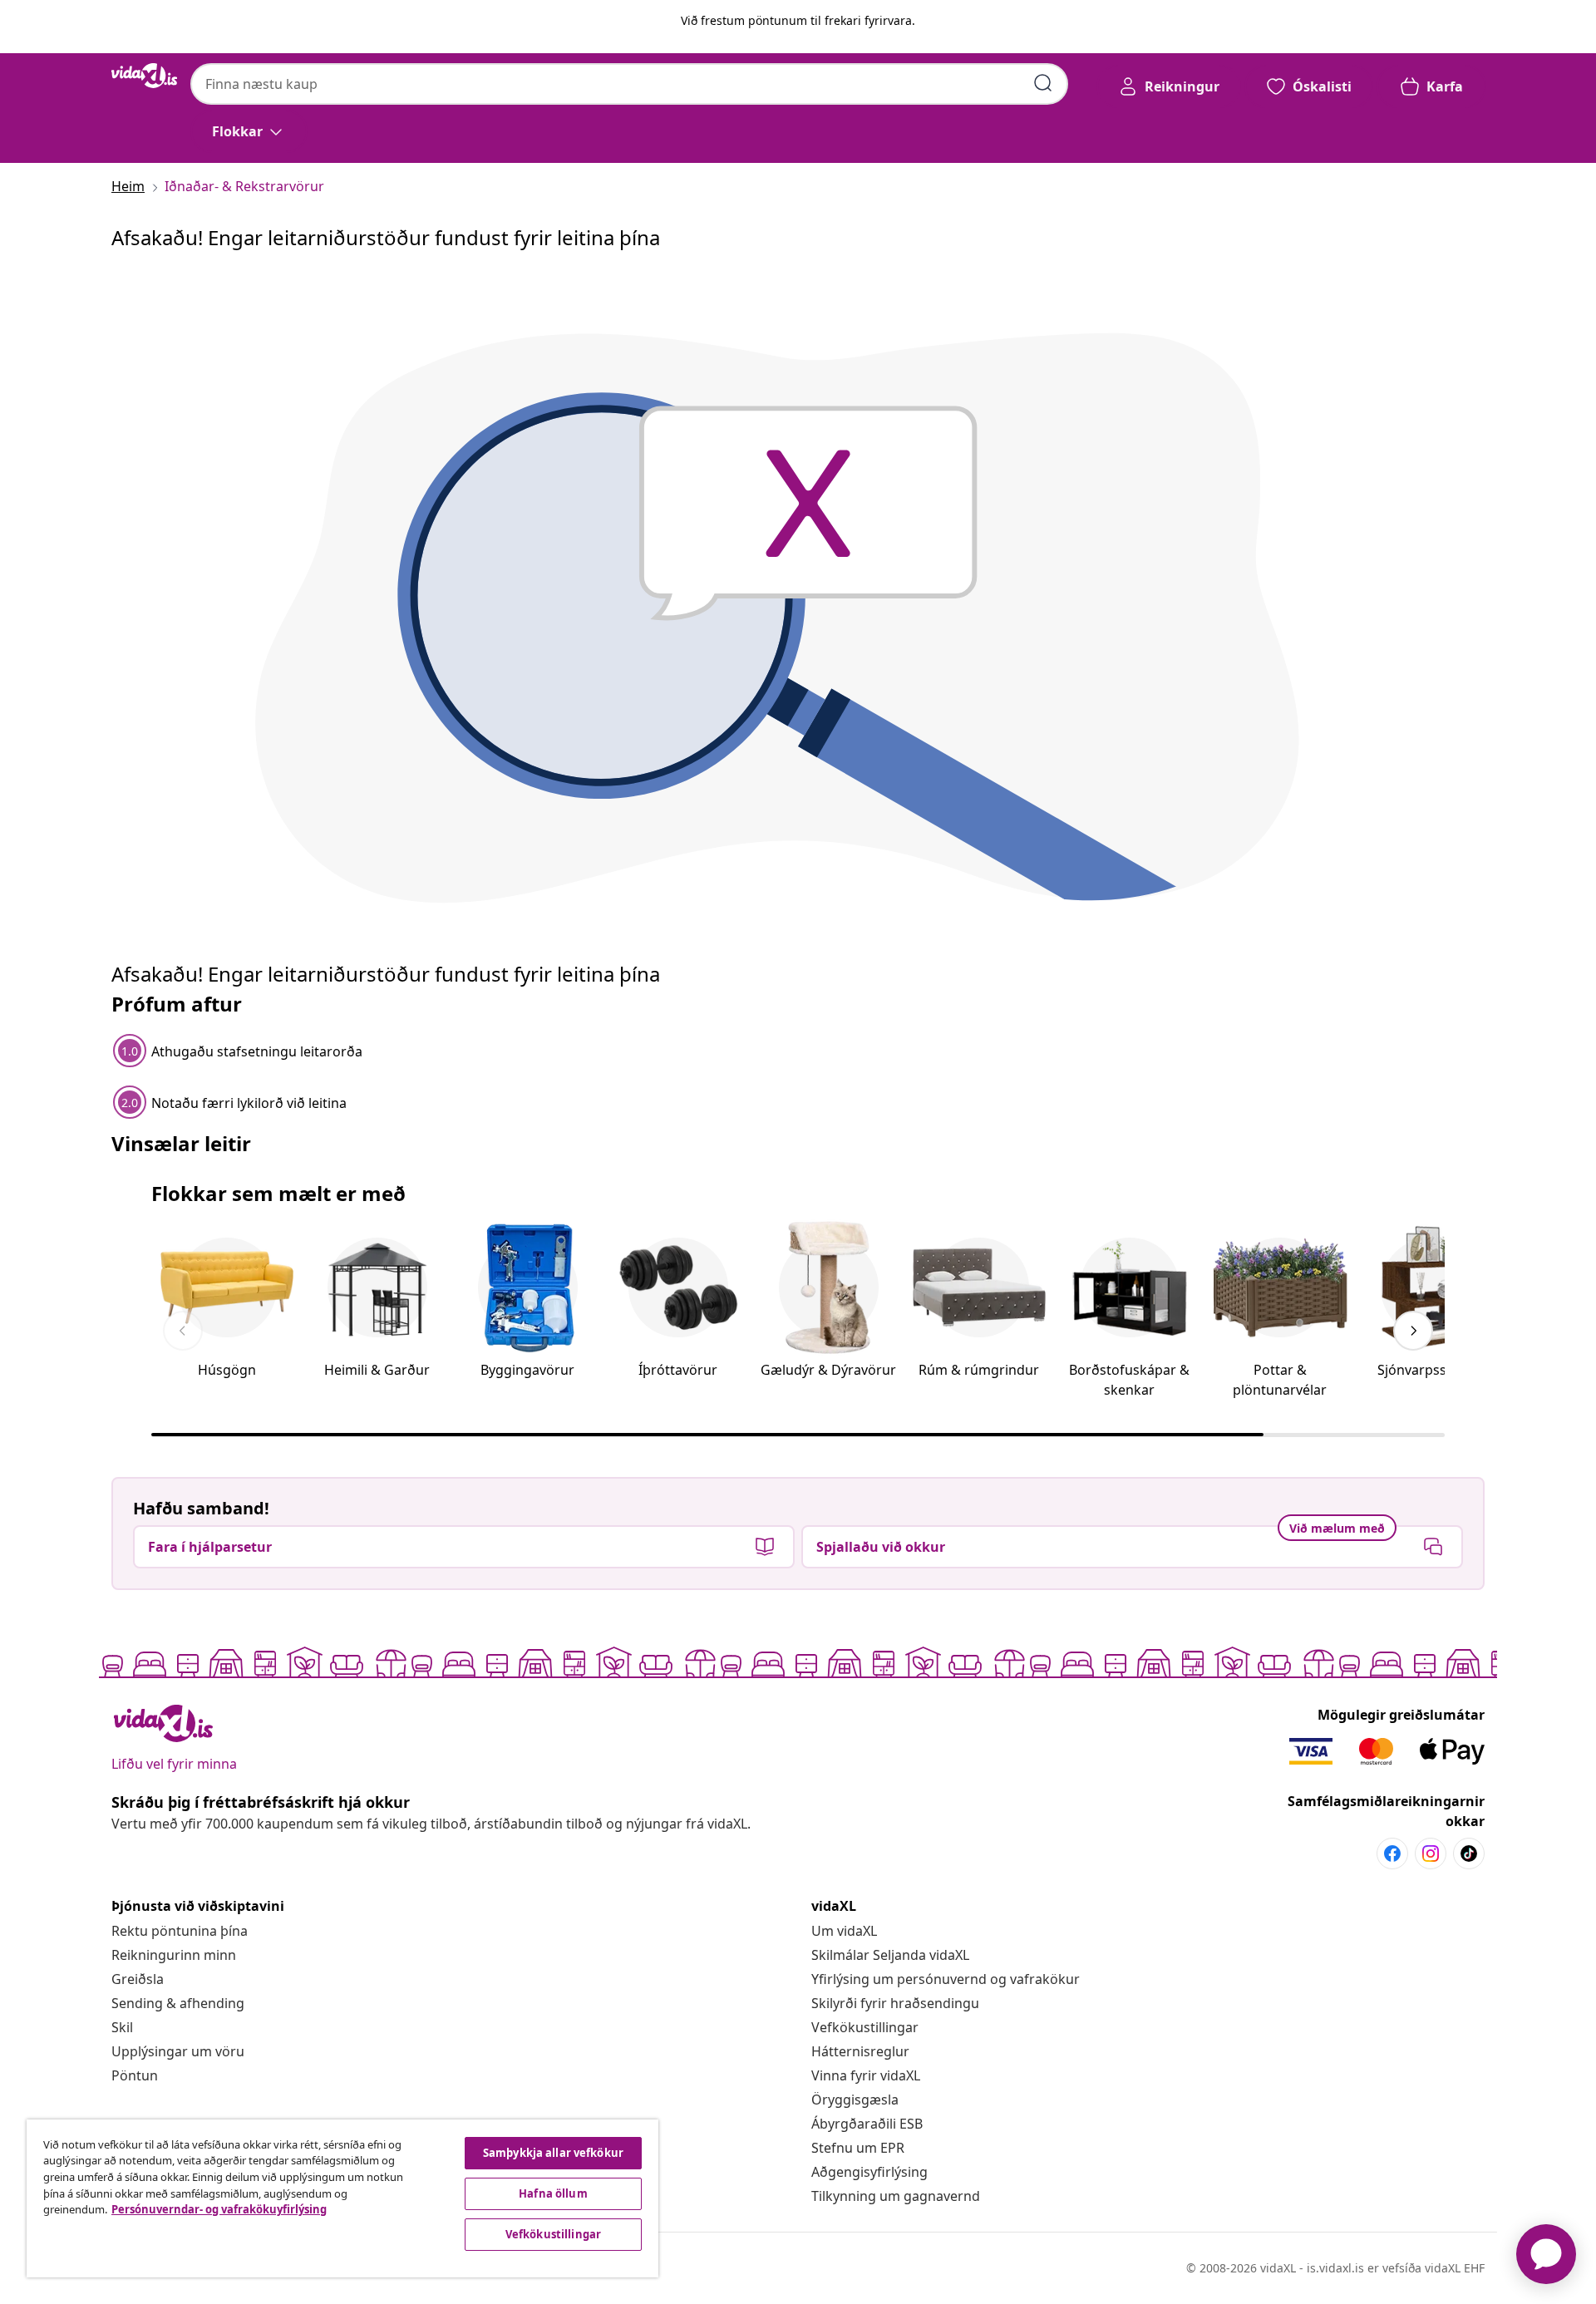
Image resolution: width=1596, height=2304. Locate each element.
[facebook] (1392, 1854)
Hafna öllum (553, 2193)
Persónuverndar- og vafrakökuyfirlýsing (219, 2209)
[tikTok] (1469, 1854)
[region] (342, 2198)
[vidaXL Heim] (144, 76)
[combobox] (629, 84)
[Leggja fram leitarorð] (1043, 83)
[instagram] (1431, 1854)
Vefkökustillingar (865, 2027)
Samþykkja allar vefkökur (553, 2153)
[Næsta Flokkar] (1413, 1331)
